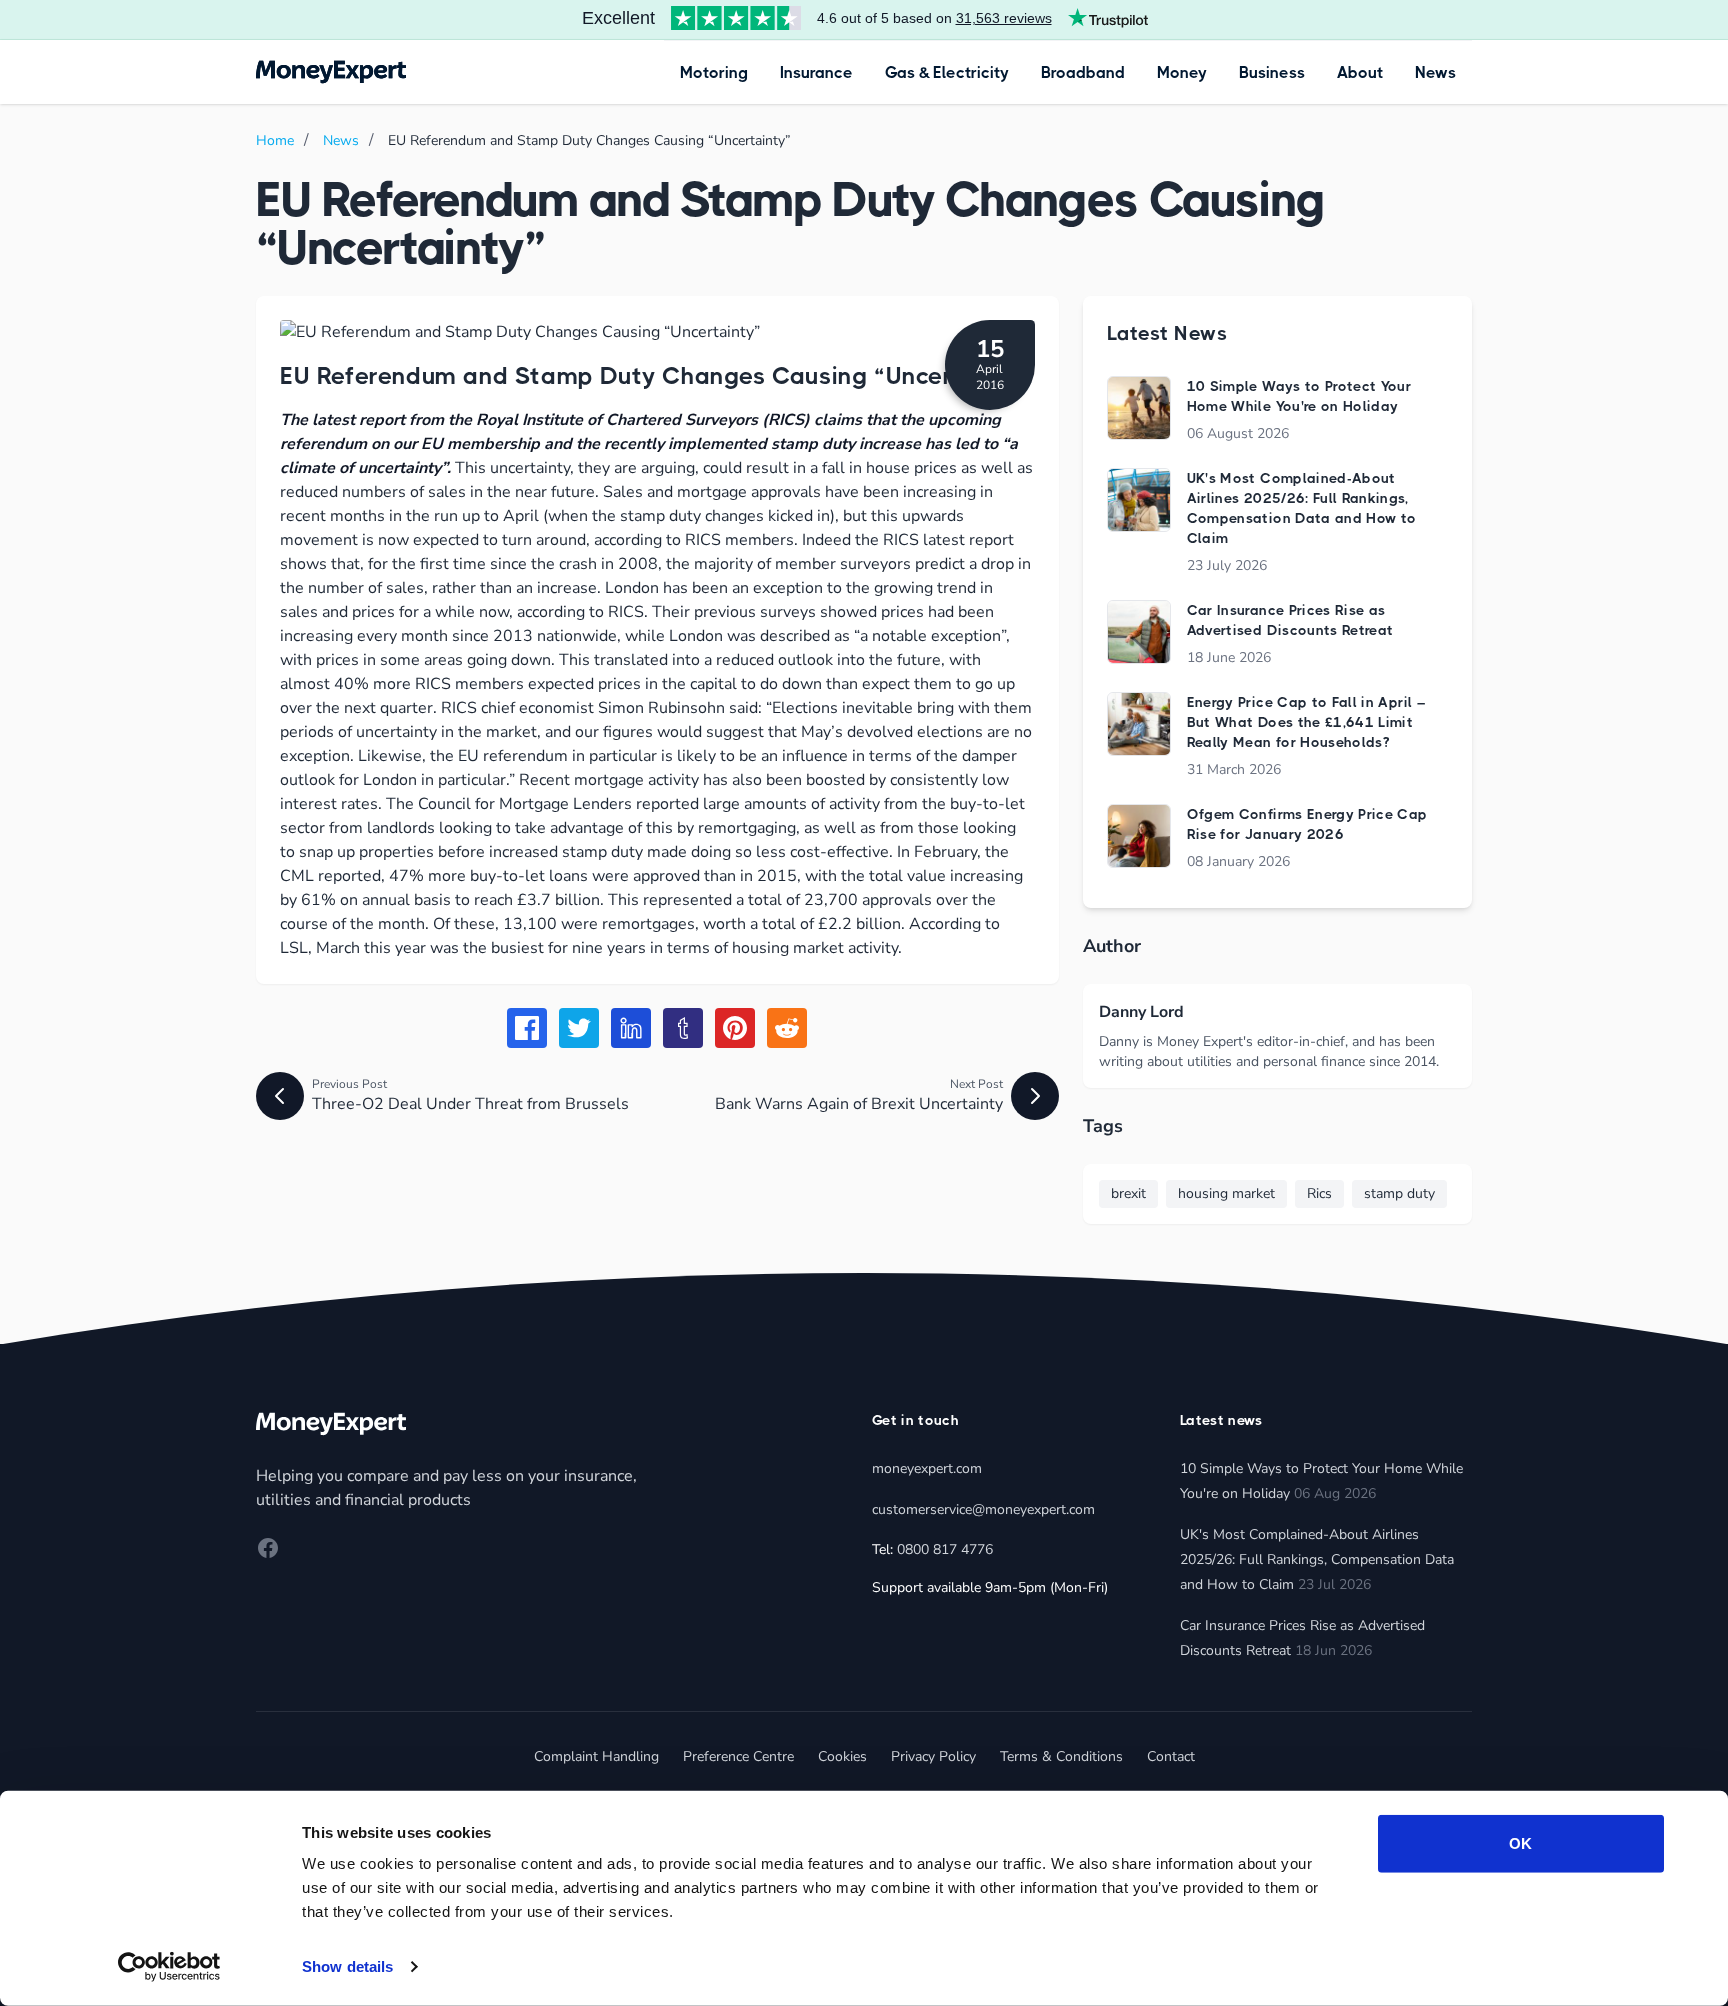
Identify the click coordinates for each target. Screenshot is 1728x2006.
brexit (1128, 1193)
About (1360, 72)
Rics (1319, 1193)
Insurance (816, 72)
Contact (1171, 1756)
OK (1520, 1843)
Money (1182, 72)
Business (1272, 72)
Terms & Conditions (1061, 1756)
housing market (1226, 1193)
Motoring (714, 72)
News (1435, 72)
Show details (347, 1966)
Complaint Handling (596, 1756)
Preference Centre (738, 1756)
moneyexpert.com (927, 1468)
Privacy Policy (933, 1756)
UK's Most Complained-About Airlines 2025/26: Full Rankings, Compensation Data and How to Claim (1317, 1559)
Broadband (1083, 72)
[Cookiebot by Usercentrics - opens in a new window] (169, 1967)
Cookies (842, 1756)
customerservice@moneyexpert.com (983, 1509)
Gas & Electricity (947, 72)
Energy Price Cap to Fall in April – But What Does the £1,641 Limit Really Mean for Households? (1306, 722)
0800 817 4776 (945, 1549)
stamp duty (1399, 1193)
